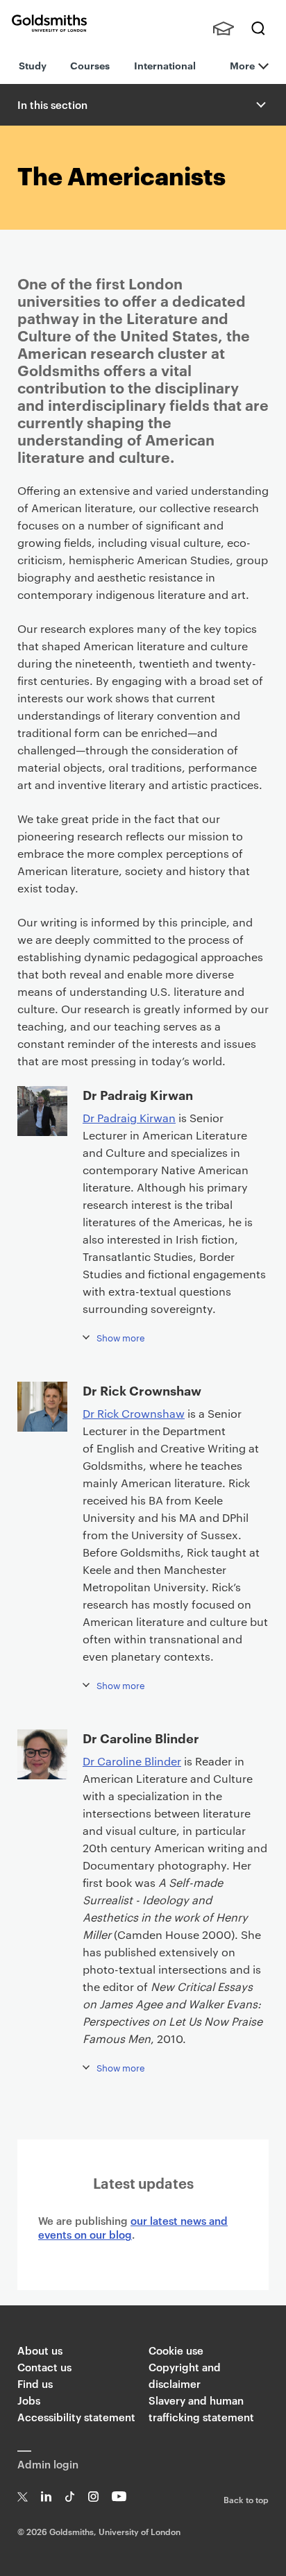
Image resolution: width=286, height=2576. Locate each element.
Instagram (93, 2497)
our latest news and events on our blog (133, 2227)
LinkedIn (46, 2497)
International (165, 65)
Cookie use (176, 2350)
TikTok (70, 2497)
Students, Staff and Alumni (224, 28)
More (242, 65)
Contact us (44, 2367)
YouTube (119, 2497)
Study (33, 65)
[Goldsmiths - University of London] (49, 23)
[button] (260, 105)
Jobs (29, 2400)
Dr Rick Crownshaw (134, 1413)
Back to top (246, 2499)
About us (40, 2350)
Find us (35, 2383)
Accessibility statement (76, 2417)
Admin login (48, 2464)
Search (258, 28)
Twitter (23, 2497)
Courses (90, 65)
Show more (121, 1337)
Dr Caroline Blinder (132, 1761)
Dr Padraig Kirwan (129, 1118)
